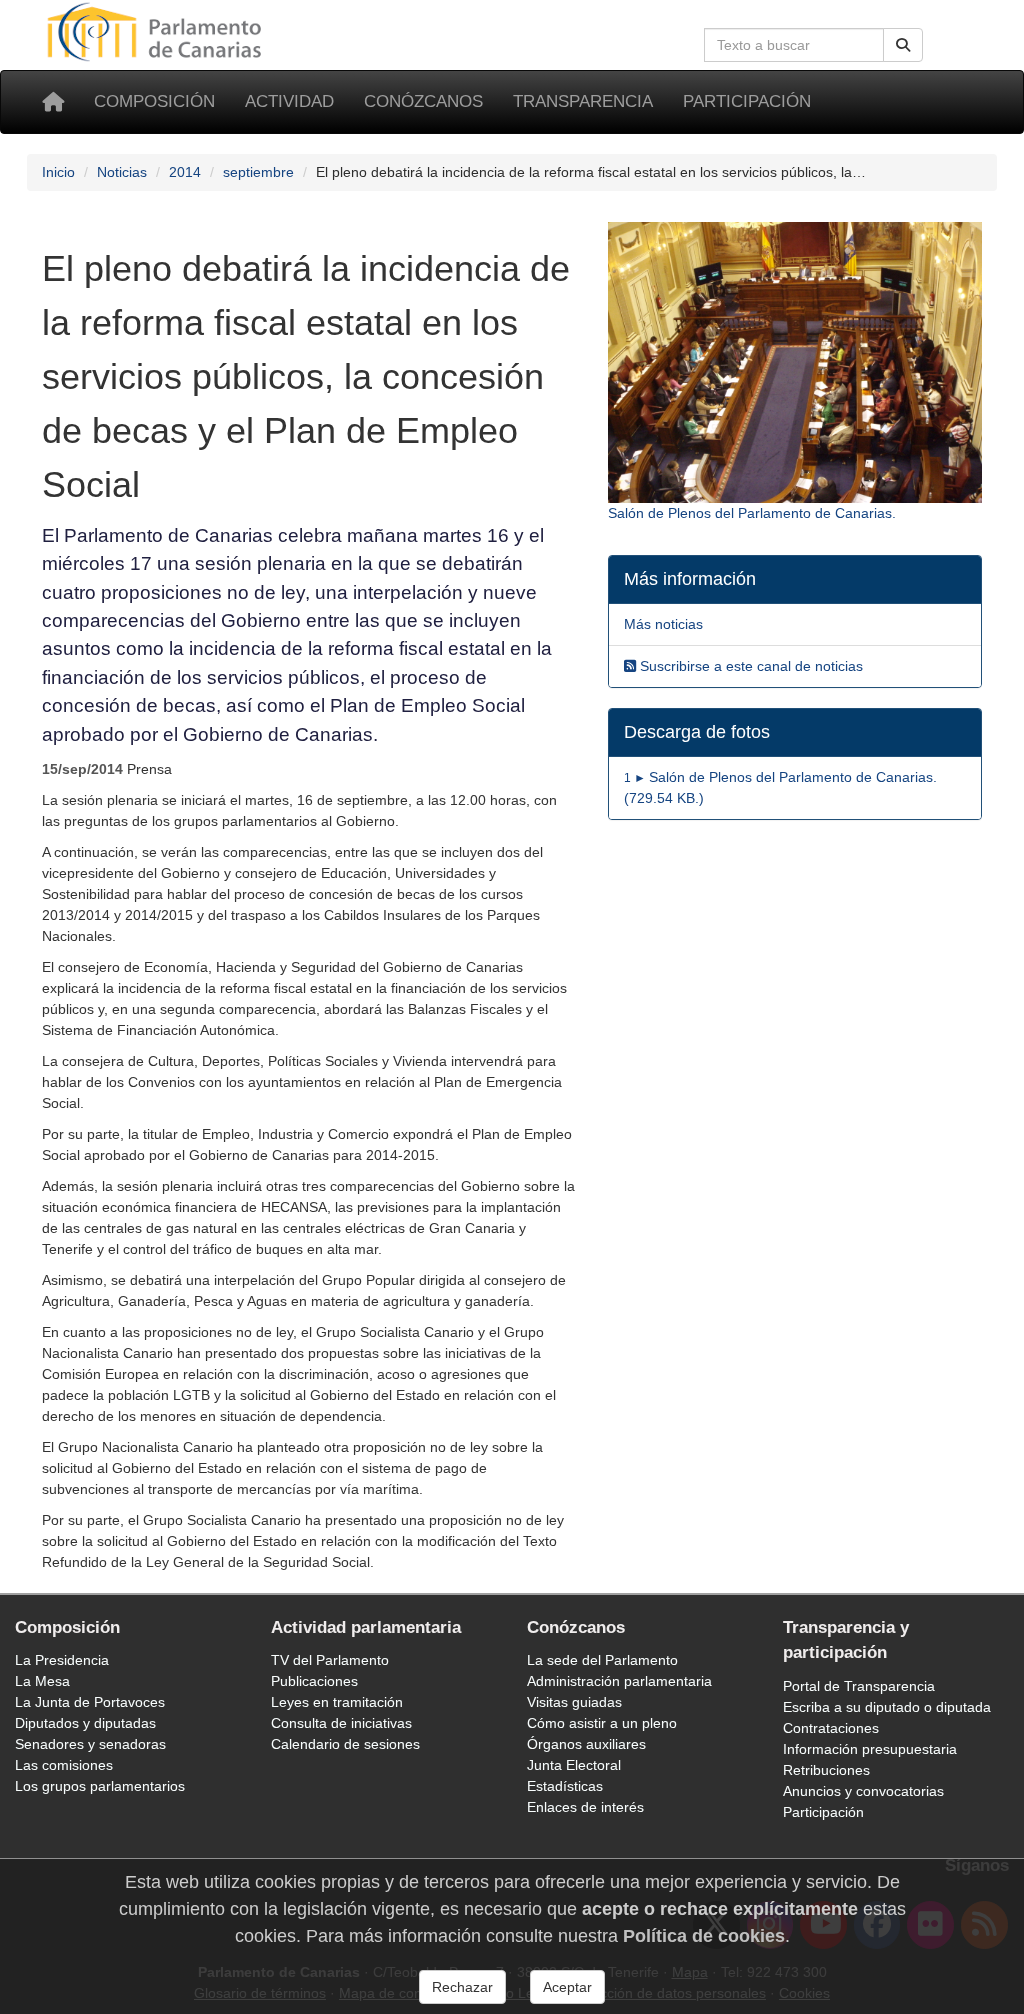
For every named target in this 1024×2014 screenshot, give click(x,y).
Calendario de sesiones (345, 1744)
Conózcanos (423, 101)
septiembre (258, 172)
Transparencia (583, 101)
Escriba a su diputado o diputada (887, 1707)
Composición (154, 101)
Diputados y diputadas (85, 1723)
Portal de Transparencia (859, 1686)
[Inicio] (53, 102)
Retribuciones (826, 1770)
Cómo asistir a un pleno (602, 1723)
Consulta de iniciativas (341, 1723)
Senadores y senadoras (90, 1744)
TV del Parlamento (330, 1660)
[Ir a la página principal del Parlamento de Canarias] (157, 31)
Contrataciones (831, 1728)
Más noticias (663, 624)
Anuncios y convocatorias (863, 1791)
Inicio (58, 172)
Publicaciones (314, 1681)
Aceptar (567, 1987)
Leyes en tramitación (337, 1702)
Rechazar (462, 1987)
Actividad (289, 101)
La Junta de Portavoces (90, 1702)
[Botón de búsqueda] (903, 45)
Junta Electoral (574, 1765)
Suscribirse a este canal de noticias (749, 666)
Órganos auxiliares (586, 1744)
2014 (185, 172)
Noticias (122, 172)
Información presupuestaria (870, 1749)
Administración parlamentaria (619, 1681)
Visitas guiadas (574, 1702)
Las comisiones (64, 1765)
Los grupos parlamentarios (100, 1786)
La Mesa (42, 1681)
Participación (747, 101)
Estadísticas (565, 1786)
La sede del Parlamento (602, 1660)
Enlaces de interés (585, 1807)
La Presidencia (62, 1660)
